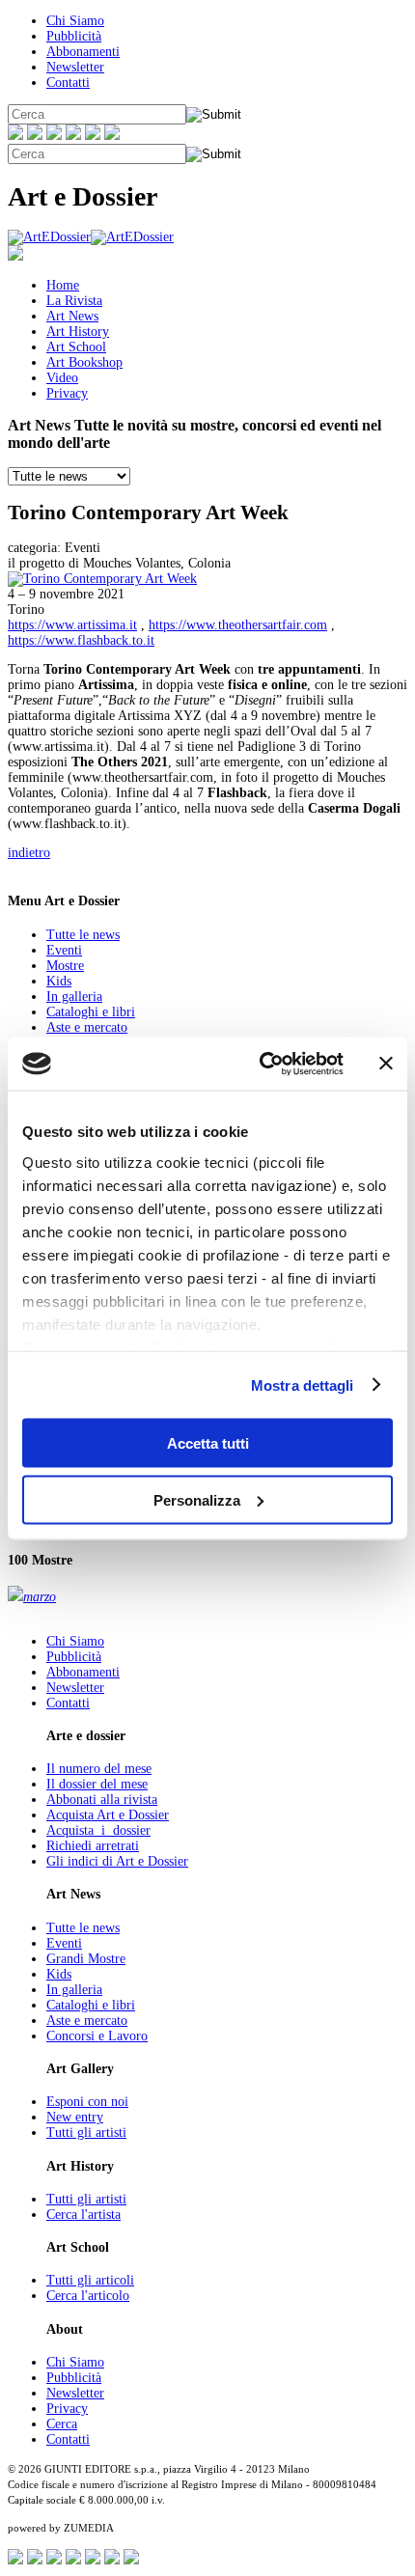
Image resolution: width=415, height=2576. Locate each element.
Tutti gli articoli (90, 2280)
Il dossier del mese (97, 1784)
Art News (72, 316)
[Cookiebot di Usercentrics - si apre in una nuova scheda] (261, 1064)
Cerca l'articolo (88, 2296)
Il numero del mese (99, 1769)
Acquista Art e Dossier (108, 1815)
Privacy (67, 393)
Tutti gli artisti (86, 2133)
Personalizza (197, 1499)
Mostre (65, 966)
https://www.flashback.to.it (81, 640)
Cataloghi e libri (91, 1012)
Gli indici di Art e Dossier (117, 1861)
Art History (78, 332)
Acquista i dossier (98, 1830)
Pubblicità (74, 36)
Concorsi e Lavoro (97, 2036)
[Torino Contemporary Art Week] (102, 579)
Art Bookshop (84, 362)
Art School (76, 347)
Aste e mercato (87, 1027)
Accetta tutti (208, 1443)
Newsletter (75, 67)
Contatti (68, 83)
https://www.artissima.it (72, 625)
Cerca (62, 2424)
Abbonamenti (83, 52)
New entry (75, 2117)
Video (62, 378)
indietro (29, 853)
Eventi (64, 950)
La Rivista (74, 301)
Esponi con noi (87, 2102)
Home (63, 285)
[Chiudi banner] (386, 1064)
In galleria (74, 997)
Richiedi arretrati (93, 1846)
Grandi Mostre (86, 1959)
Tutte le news (83, 935)
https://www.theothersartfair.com (238, 625)
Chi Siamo (75, 21)
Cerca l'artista (83, 2215)
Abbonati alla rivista (102, 1800)
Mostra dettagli (303, 1385)
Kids (59, 981)
